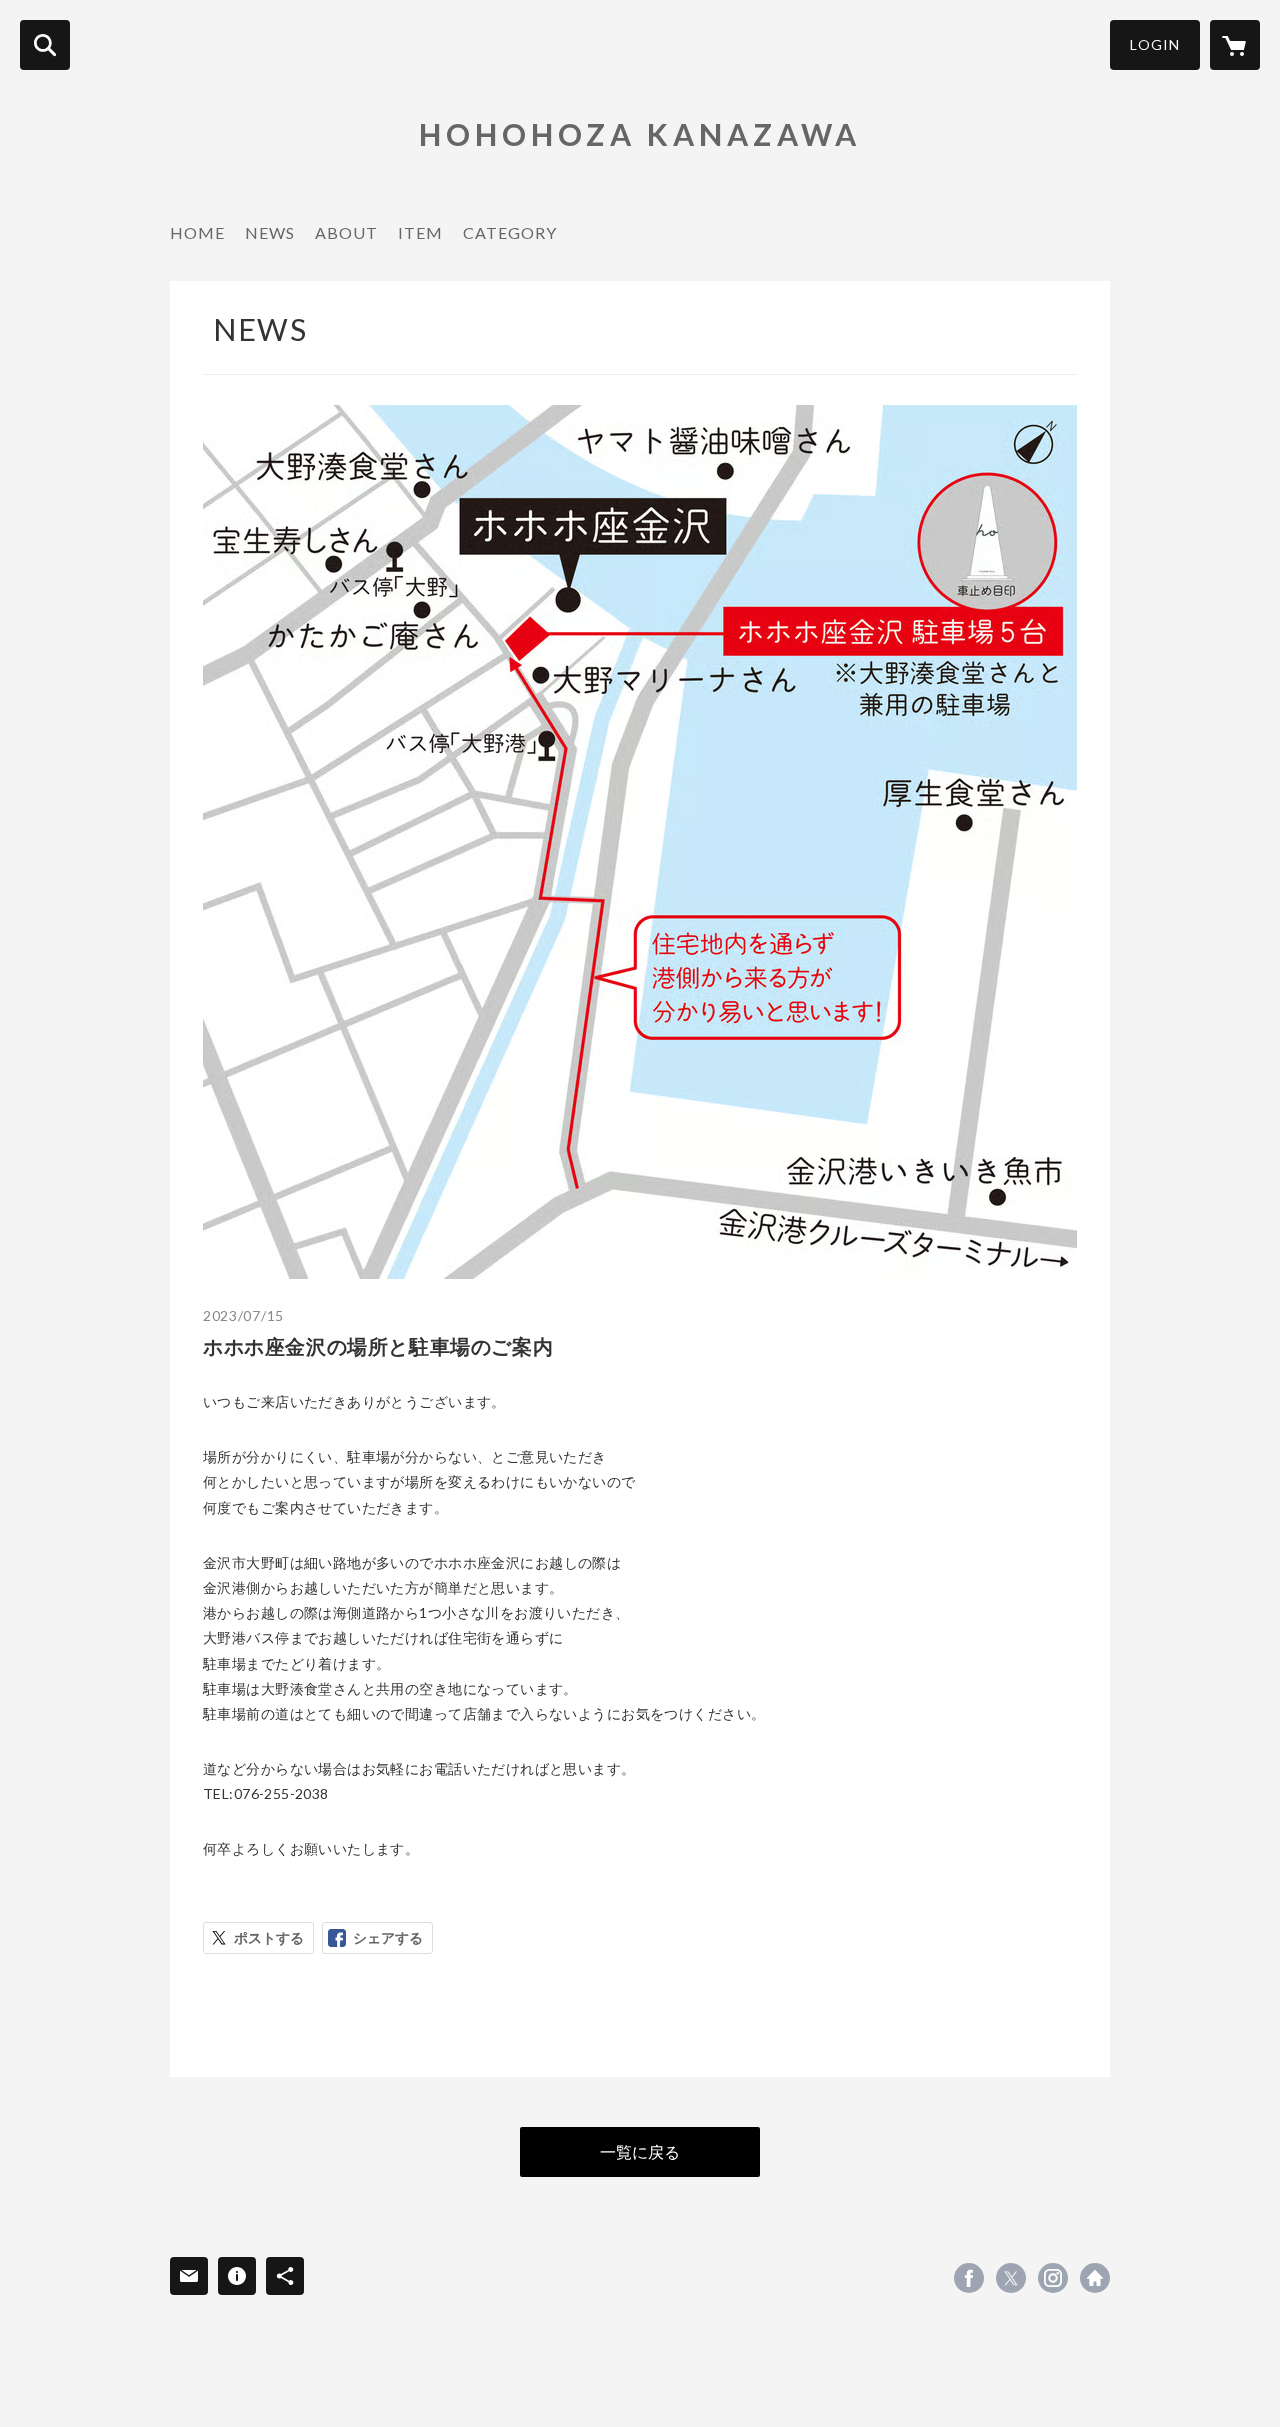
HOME (197, 232)
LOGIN (1155, 44)
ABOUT (346, 232)
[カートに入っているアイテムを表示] (1235, 45)
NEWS (270, 232)
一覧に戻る (640, 2151)
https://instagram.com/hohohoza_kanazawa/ (1053, 2278)
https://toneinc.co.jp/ (1095, 2278)
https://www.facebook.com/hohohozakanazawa (969, 2278)
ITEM (420, 232)
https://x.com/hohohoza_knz (1011, 2278)
